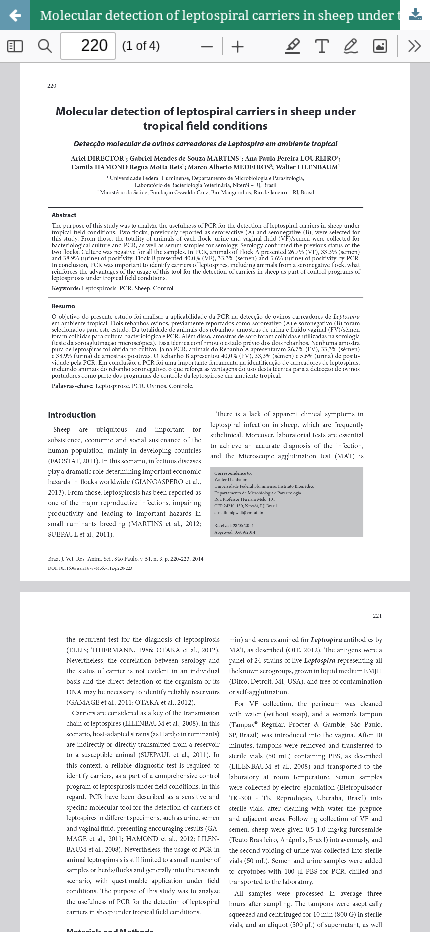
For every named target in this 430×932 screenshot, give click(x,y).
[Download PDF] (415, 15)
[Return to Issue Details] (15, 15)
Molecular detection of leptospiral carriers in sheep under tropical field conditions (235, 15)
